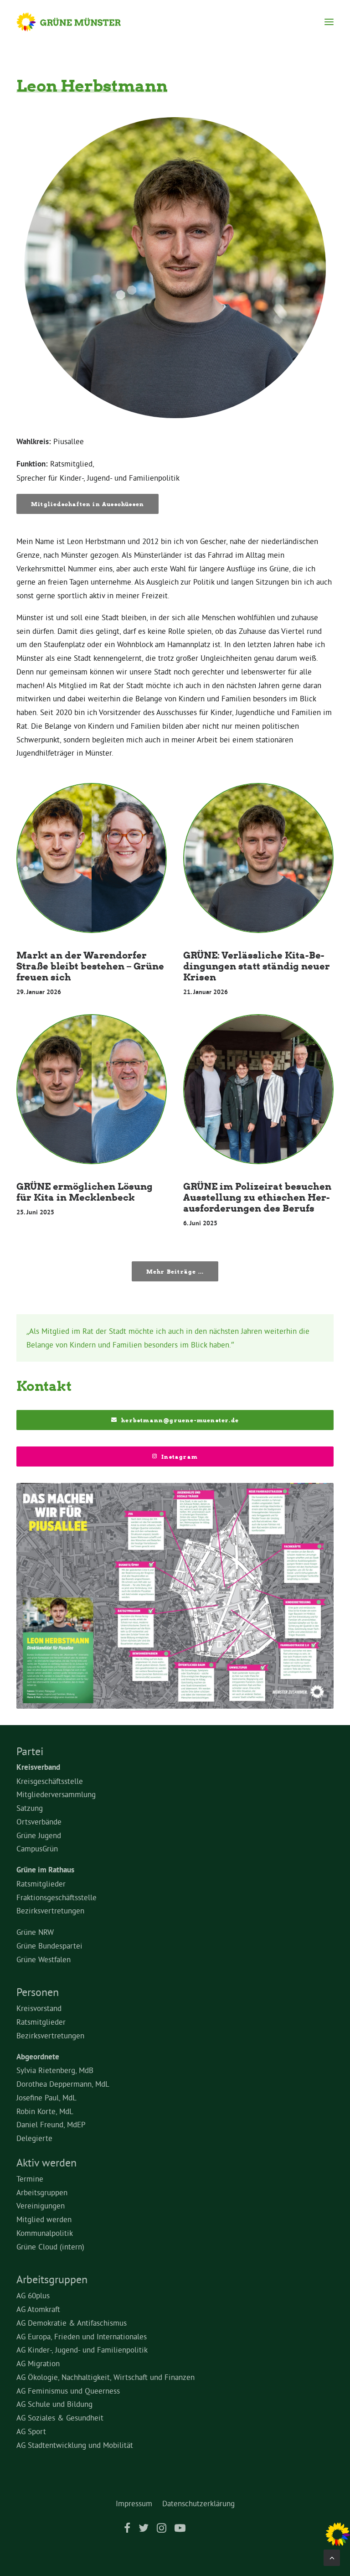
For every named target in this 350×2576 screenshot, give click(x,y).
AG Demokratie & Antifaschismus (72, 2323)
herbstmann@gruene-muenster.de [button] (180, 1420)
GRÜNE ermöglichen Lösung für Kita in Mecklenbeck (85, 1192)
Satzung (30, 1808)
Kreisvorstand (39, 2008)
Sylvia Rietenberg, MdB (55, 2070)
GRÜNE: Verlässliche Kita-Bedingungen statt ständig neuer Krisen (257, 966)
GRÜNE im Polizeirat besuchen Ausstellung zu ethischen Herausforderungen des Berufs (257, 1197)
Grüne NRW (35, 1932)
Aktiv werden (46, 2162)
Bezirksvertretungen (50, 1910)
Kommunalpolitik (45, 2233)
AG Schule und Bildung (54, 2404)
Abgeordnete (38, 2057)
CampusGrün (37, 1848)
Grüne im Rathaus (45, 1870)
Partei (30, 1751)
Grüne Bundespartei (49, 1946)
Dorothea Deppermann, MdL (63, 2084)
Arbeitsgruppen (42, 2192)
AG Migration (38, 2363)
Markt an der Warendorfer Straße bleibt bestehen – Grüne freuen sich (90, 966)
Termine (30, 2179)
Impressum (134, 2503)
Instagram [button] (180, 1456)
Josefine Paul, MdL (46, 2097)
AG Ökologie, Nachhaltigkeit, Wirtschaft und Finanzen (106, 2377)
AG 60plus (33, 2295)
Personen (38, 1992)
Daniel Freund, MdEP (51, 2124)
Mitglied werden (44, 2219)
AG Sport (31, 2431)
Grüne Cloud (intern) (50, 2247)
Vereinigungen (41, 2205)
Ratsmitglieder (41, 1884)
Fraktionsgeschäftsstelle (57, 1897)
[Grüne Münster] (77, 22)
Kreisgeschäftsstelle (50, 1781)
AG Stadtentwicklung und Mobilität (75, 2445)
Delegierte (34, 2138)
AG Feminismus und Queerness (68, 2391)
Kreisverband (38, 1767)
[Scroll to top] (332, 2556)
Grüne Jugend (39, 1835)
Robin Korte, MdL (45, 2111)
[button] (329, 22)
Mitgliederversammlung (56, 1794)
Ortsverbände (39, 1822)
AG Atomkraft (38, 2309)
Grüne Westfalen (44, 1959)
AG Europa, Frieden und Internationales (82, 2336)
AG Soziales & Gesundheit (60, 2418)
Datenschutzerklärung (198, 2503)
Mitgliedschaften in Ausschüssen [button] (87, 504)
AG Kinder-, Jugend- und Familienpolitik (82, 2350)
